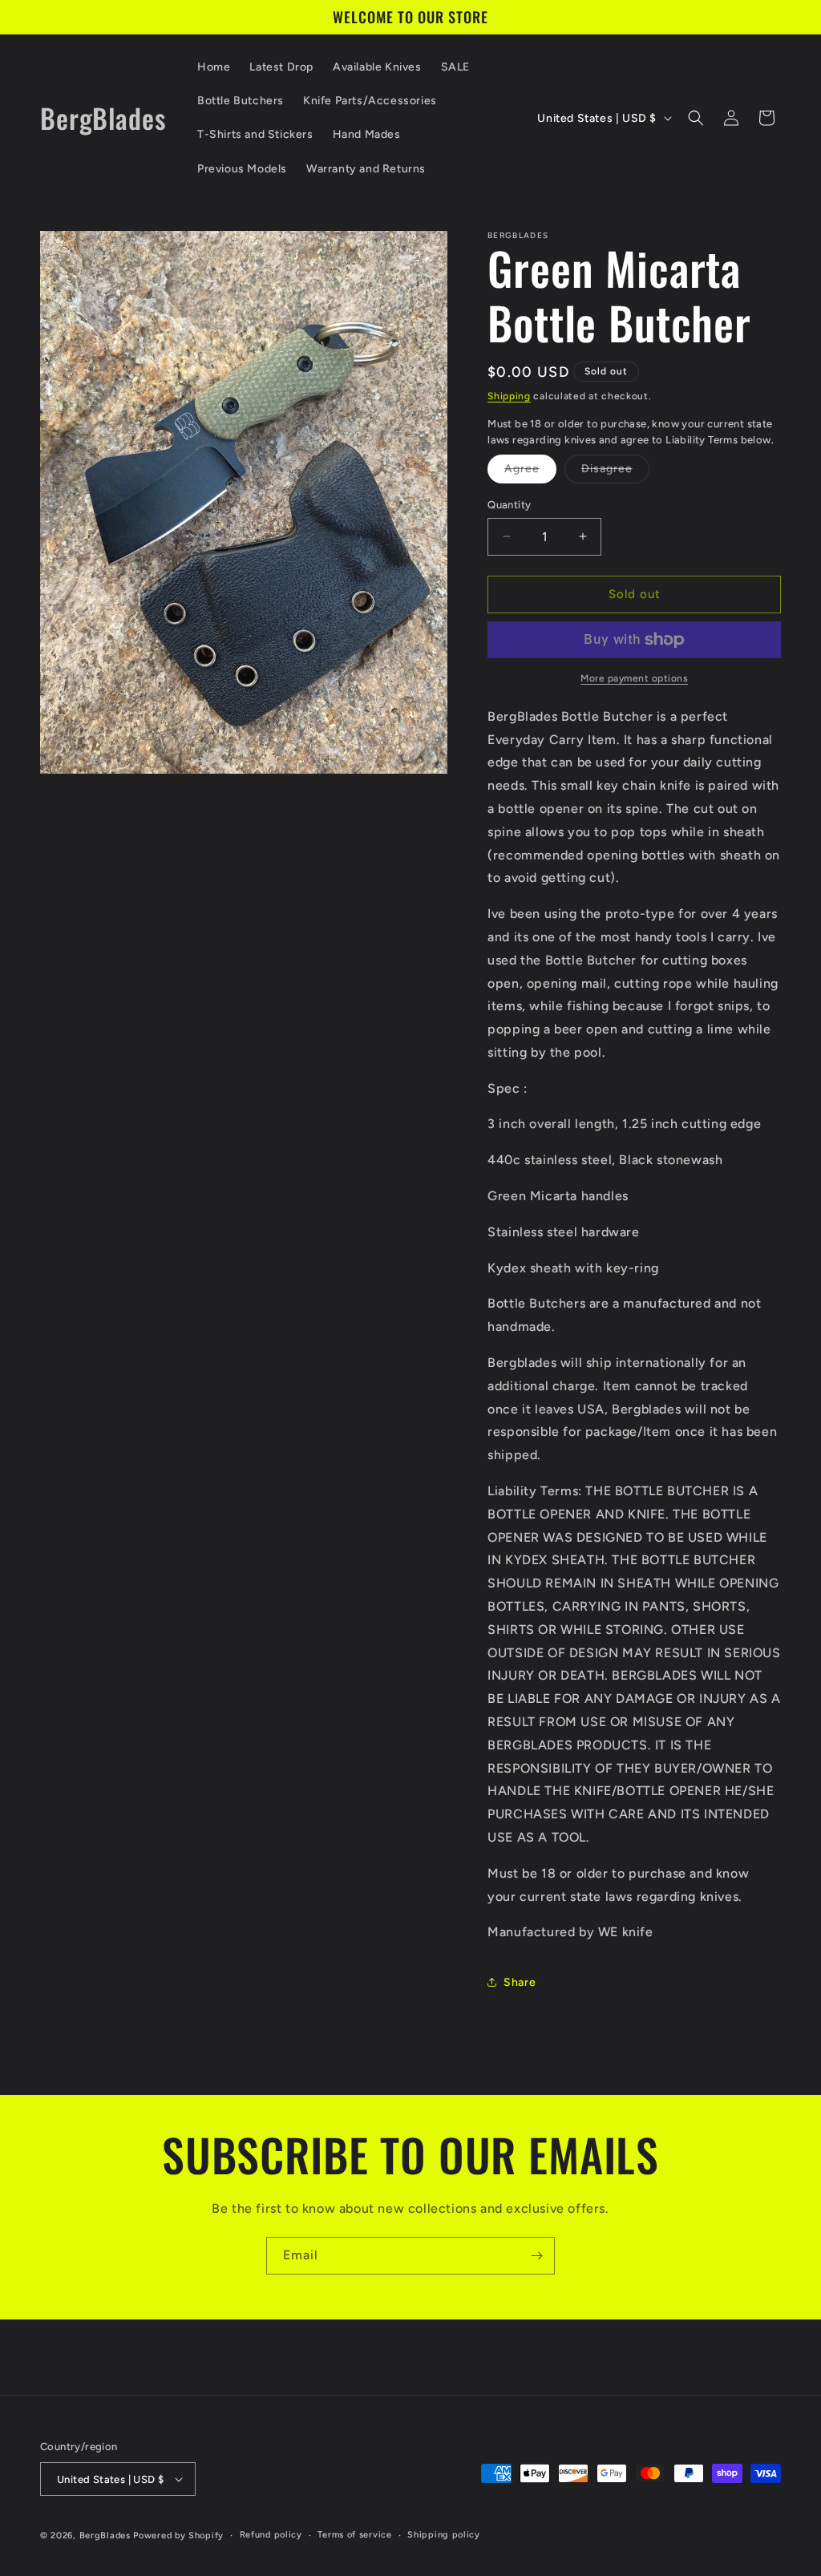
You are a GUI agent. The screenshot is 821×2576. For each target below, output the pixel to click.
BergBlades (105, 2536)
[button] (696, 118)
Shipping (509, 396)
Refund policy (271, 2535)
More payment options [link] (634, 678)
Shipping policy (444, 2535)
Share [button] (520, 1982)
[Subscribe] (536, 2256)
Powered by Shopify (178, 2536)
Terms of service (354, 2535)
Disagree (615, 472)
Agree (530, 472)
